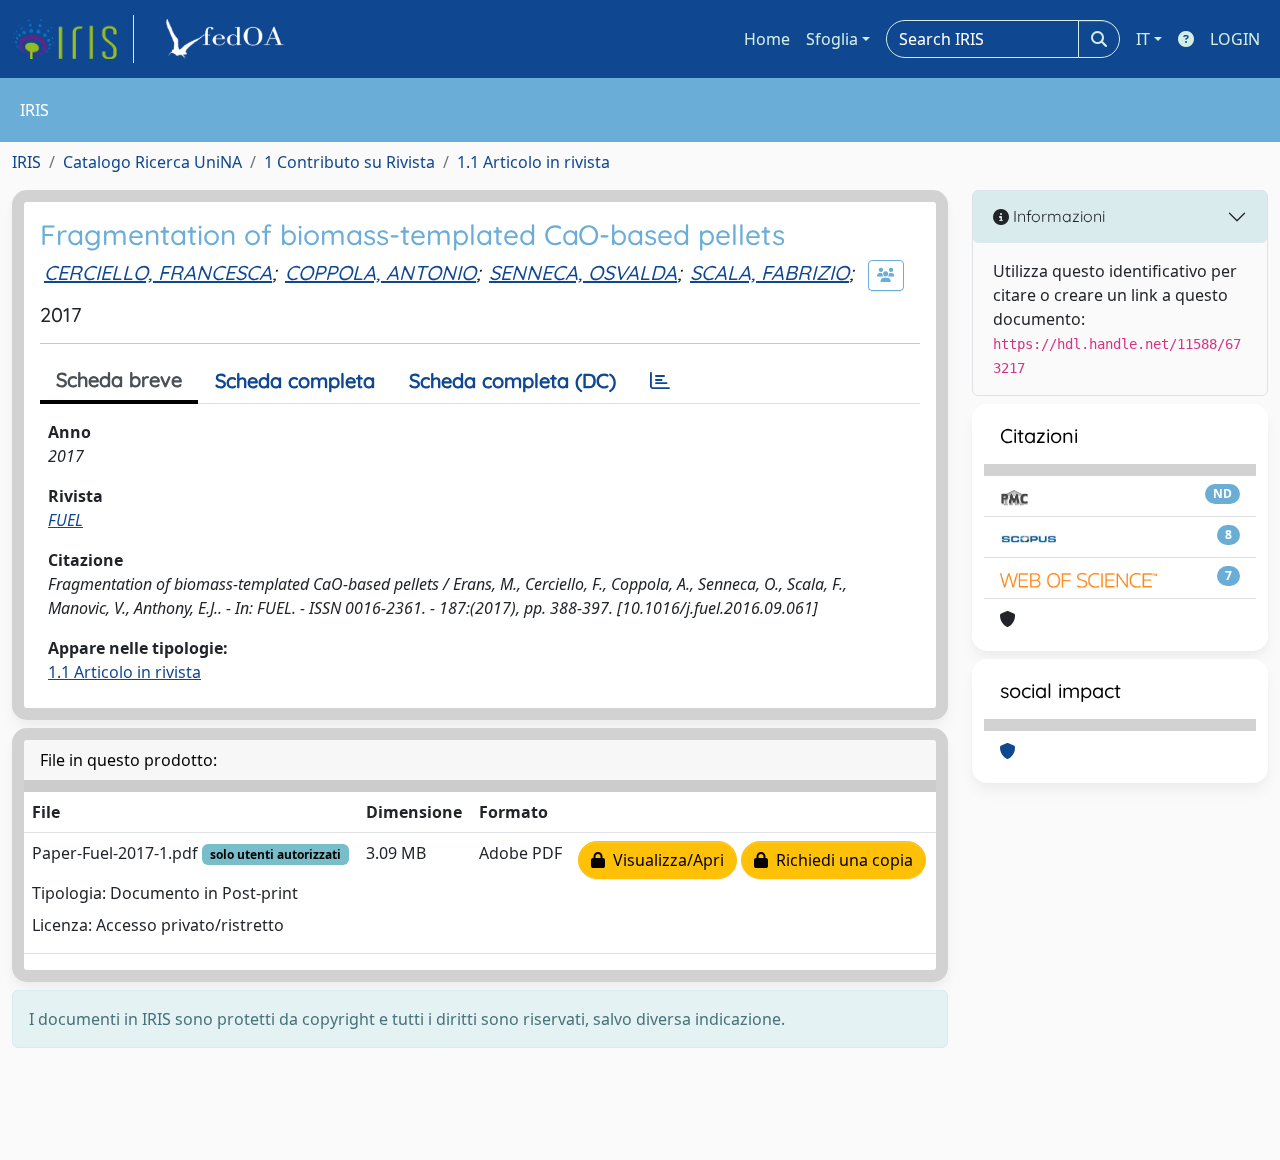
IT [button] (1143, 39)
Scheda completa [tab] (295, 380)
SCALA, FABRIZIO (769, 272)
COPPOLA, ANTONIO (380, 272)
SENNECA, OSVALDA (583, 272)
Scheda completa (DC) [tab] (512, 380)
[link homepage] (73, 39)
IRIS (26, 162)
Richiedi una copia (840, 860)
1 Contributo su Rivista (349, 162)
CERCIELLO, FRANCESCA (158, 272)
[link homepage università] (228, 39)
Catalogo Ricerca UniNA (152, 162)
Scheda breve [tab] (119, 379)
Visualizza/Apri (664, 860)
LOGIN (1235, 39)
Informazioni (1057, 216)
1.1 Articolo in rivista (533, 162)
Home (767, 39)
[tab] (660, 381)
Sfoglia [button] (832, 39)
